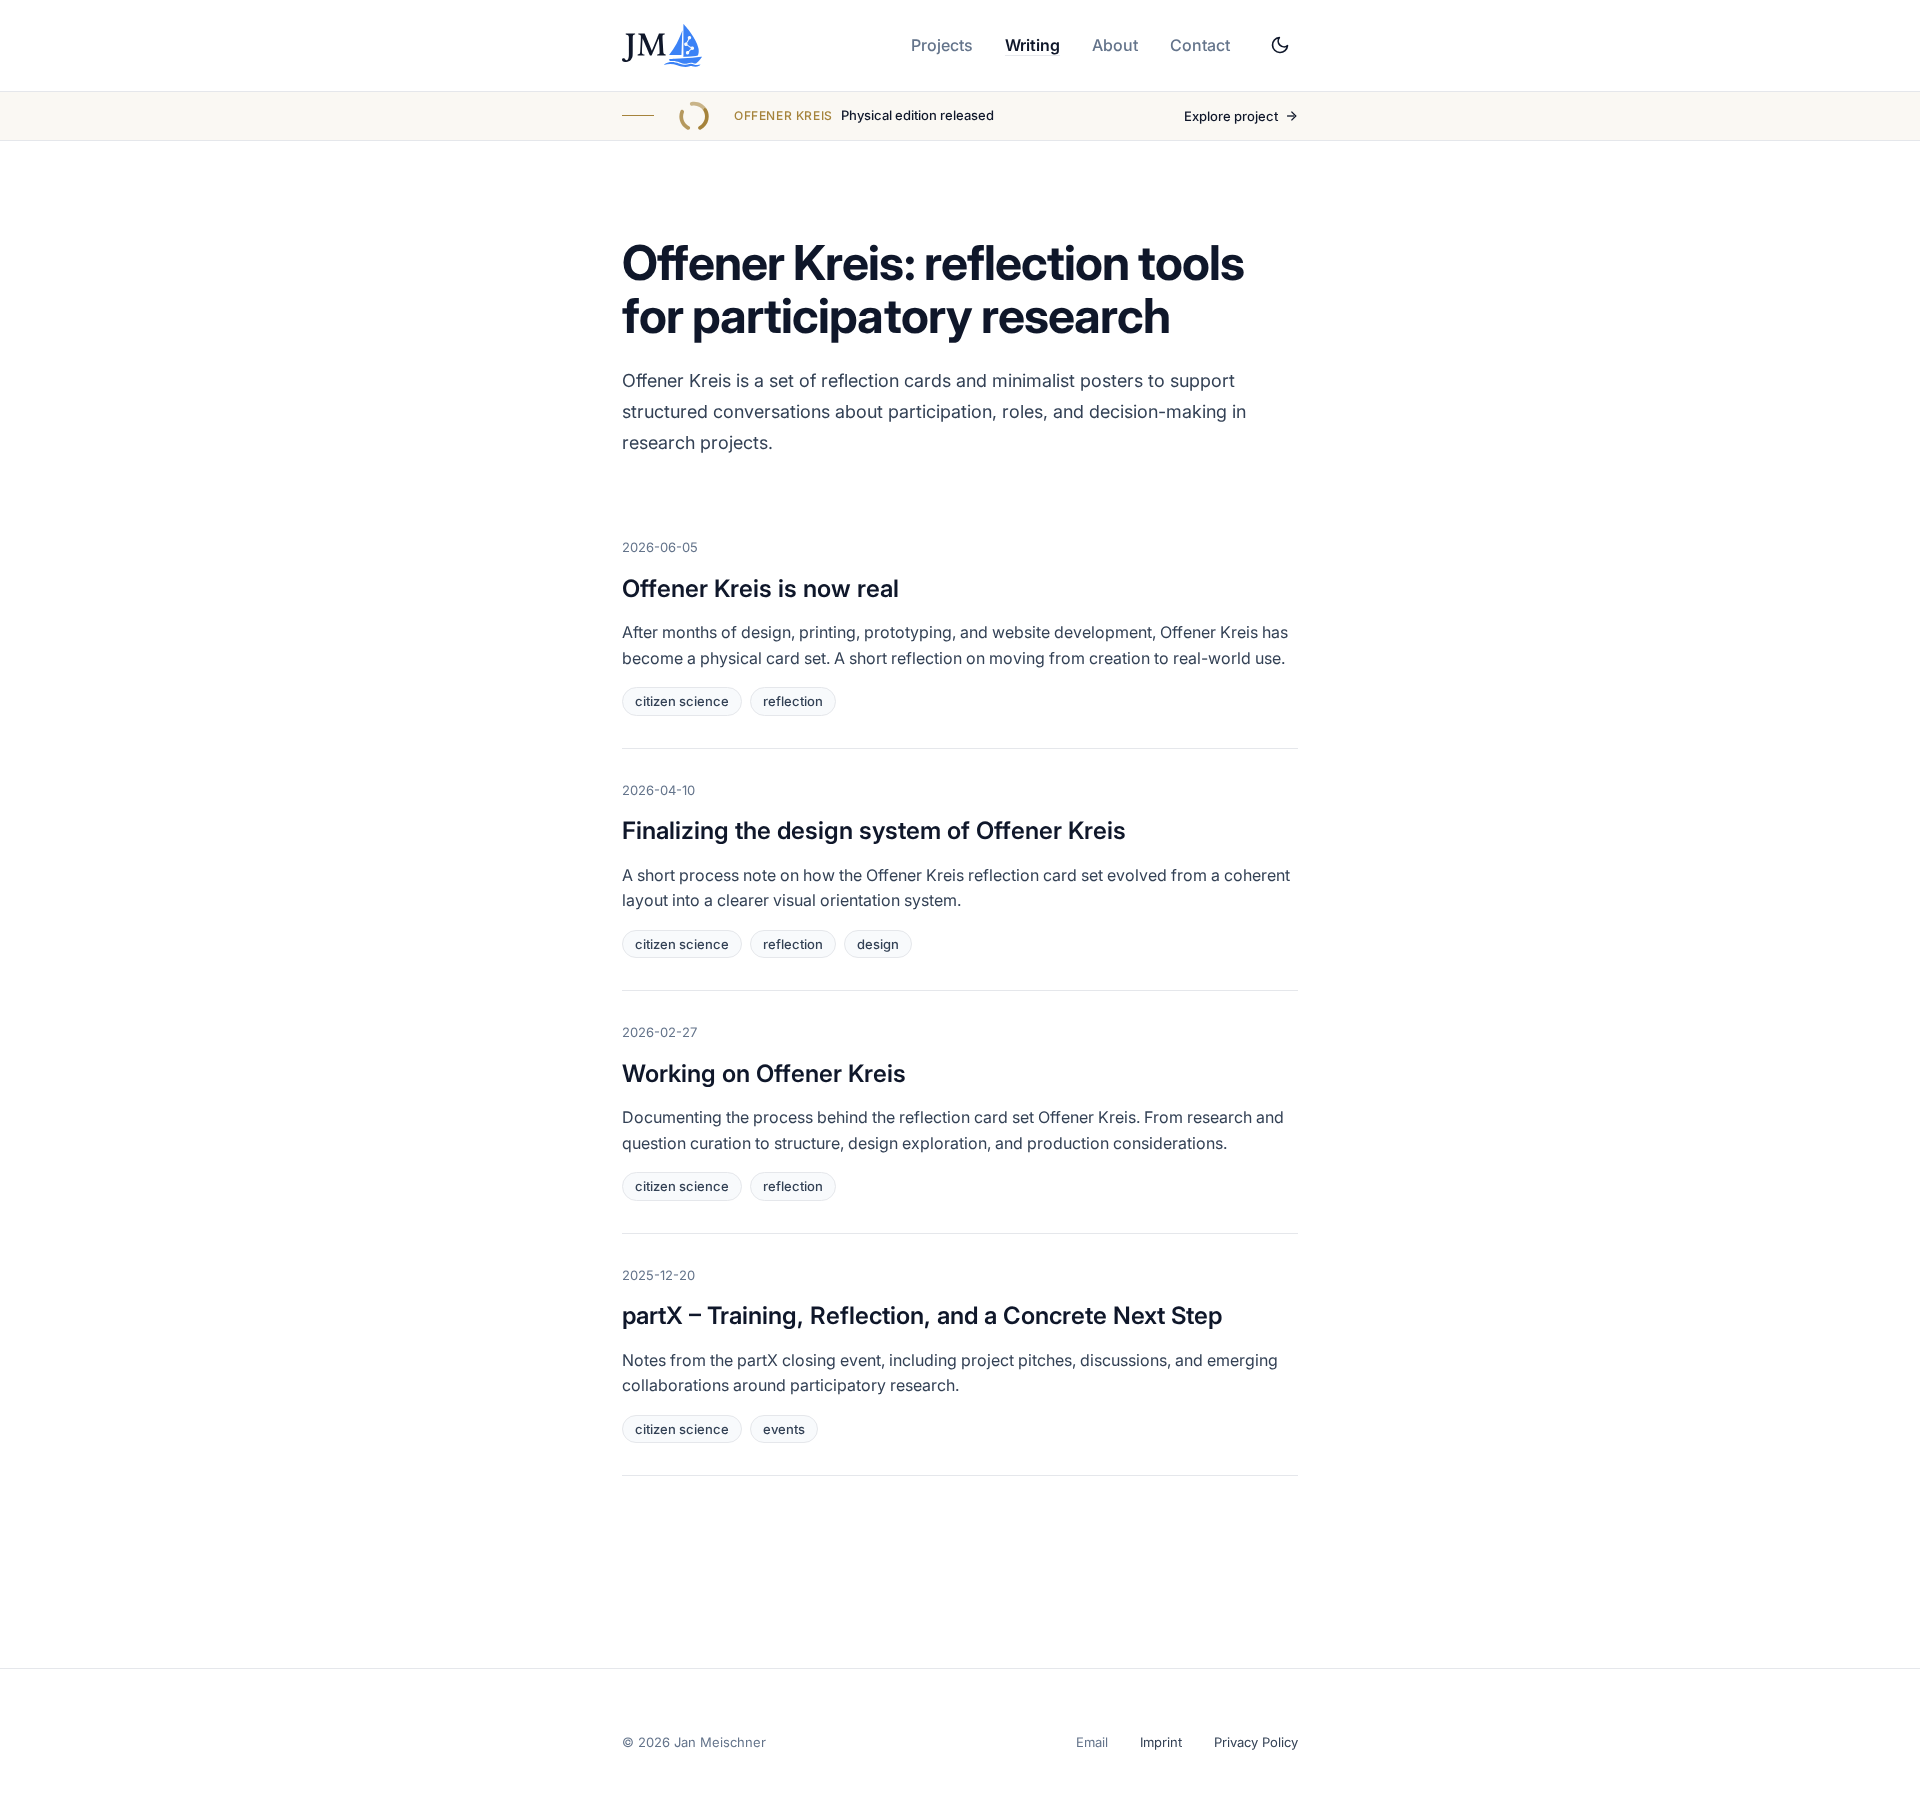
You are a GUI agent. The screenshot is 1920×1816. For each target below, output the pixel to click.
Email (1092, 1742)
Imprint (1161, 1742)
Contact (1200, 45)
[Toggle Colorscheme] (1280, 45)
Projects (942, 45)
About (1115, 45)
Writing (1032, 45)
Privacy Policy (1256, 1742)
